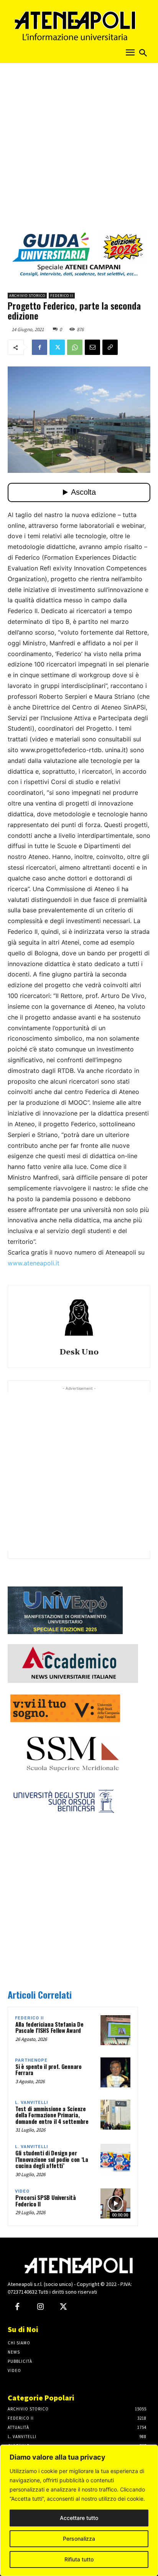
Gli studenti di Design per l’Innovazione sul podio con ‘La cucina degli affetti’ (52, 2159)
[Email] (92, 347)
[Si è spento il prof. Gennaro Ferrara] (115, 2072)
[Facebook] (39, 347)
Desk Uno (79, 1352)
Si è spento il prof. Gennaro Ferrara (49, 2070)
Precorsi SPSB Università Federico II (46, 2201)
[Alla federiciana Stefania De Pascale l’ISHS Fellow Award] (115, 2030)
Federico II (62, 296)
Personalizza (79, 2539)
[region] (79, 2510)
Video (22, 2191)
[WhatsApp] (75, 347)
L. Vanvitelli (31, 2103)
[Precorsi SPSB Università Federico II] (115, 2203)
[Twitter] (57, 347)
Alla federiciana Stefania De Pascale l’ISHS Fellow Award (49, 2027)
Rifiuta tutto (79, 2559)
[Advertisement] (79, 150)
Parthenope (31, 2060)
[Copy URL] (110, 347)
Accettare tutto (79, 2518)
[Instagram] (40, 2307)
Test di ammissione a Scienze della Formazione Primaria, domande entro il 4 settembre (52, 2115)
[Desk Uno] (79, 1318)
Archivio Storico (27, 296)
